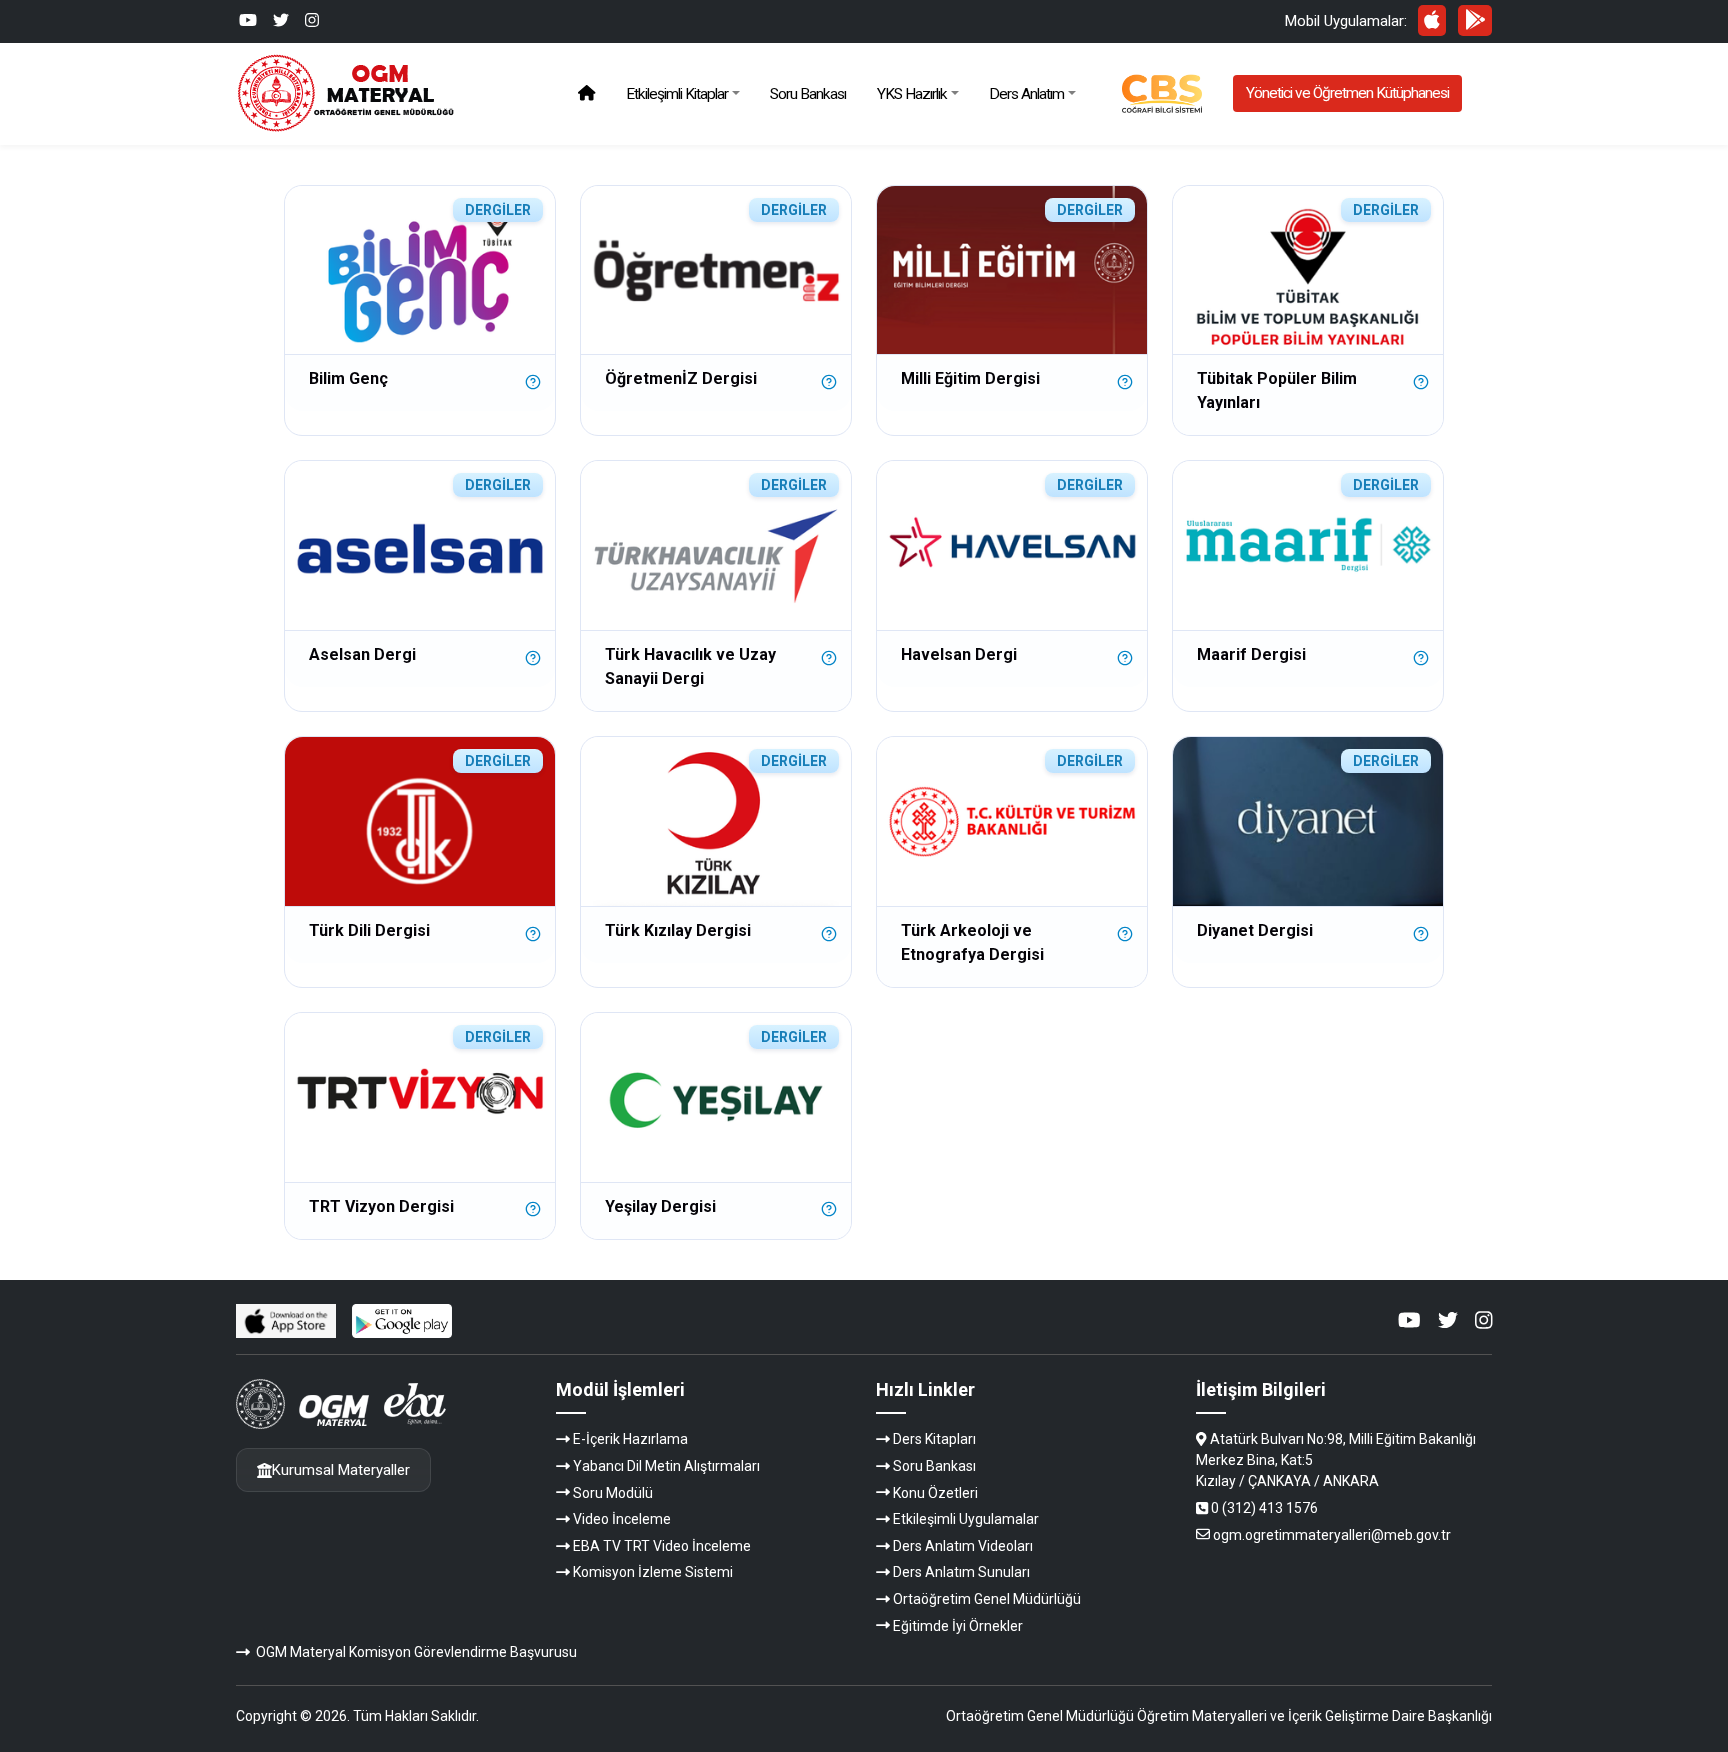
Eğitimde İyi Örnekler (958, 1626)
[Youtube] (248, 20)
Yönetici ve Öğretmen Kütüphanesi (1347, 93)
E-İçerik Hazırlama (630, 1439)
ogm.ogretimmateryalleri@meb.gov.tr (1332, 1535)
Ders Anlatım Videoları (963, 1546)
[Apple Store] (1432, 20)
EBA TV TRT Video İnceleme (662, 1546)
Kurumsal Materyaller (341, 1470)
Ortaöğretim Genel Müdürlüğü (987, 1599)
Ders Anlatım (1026, 94)
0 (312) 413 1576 (1264, 1508)
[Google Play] (1475, 20)
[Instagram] (312, 20)
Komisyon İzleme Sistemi (653, 1572)
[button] (533, 377)
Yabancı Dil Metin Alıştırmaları (666, 1466)
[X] (281, 20)
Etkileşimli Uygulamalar (966, 1519)
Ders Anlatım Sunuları (961, 1572)
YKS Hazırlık (912, 94)
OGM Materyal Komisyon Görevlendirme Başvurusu (416, 1652)
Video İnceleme (622, 1519)
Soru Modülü (613, 1493)
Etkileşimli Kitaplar (677, 94)
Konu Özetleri (935, 1493)
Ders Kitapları (934, 1439)
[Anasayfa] (586, 94)
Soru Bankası (808, 94)
